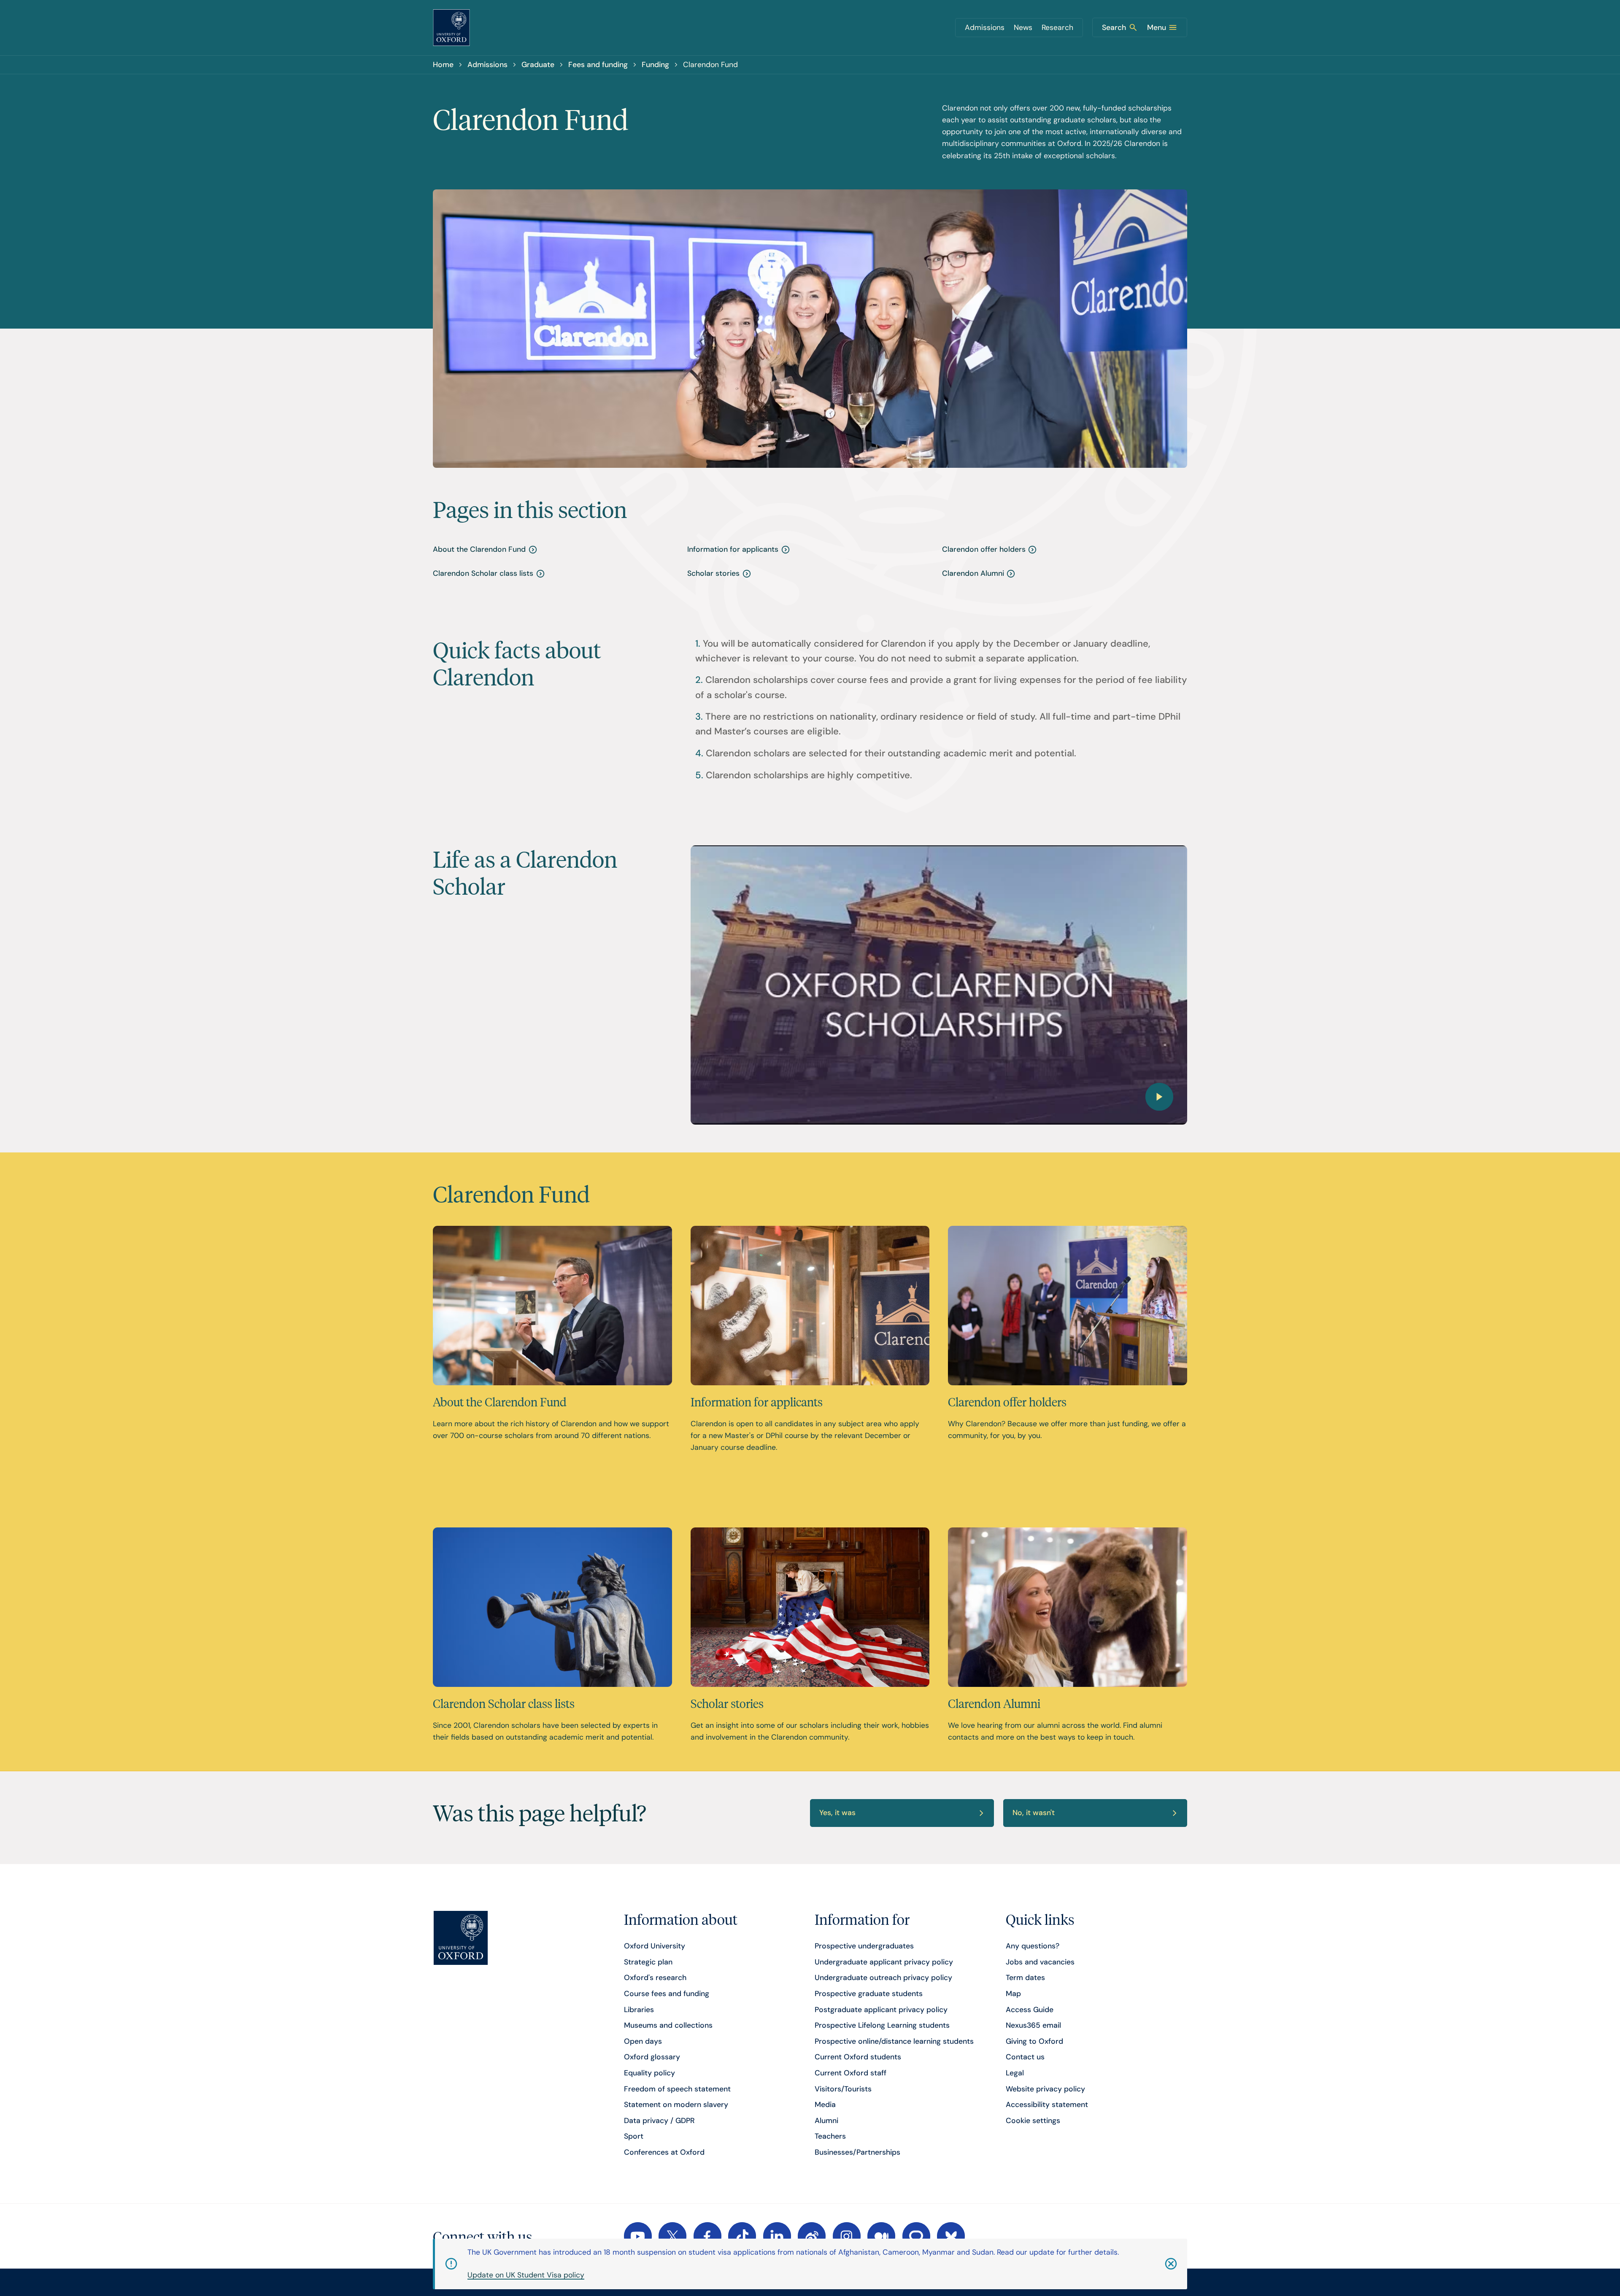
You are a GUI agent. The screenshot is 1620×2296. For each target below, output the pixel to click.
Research (1057, 27)
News (1023, 27)
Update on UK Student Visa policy (526, 2275)
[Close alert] (1157, 2264)
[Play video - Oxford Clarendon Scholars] (939, 985)
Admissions (985, 27)
